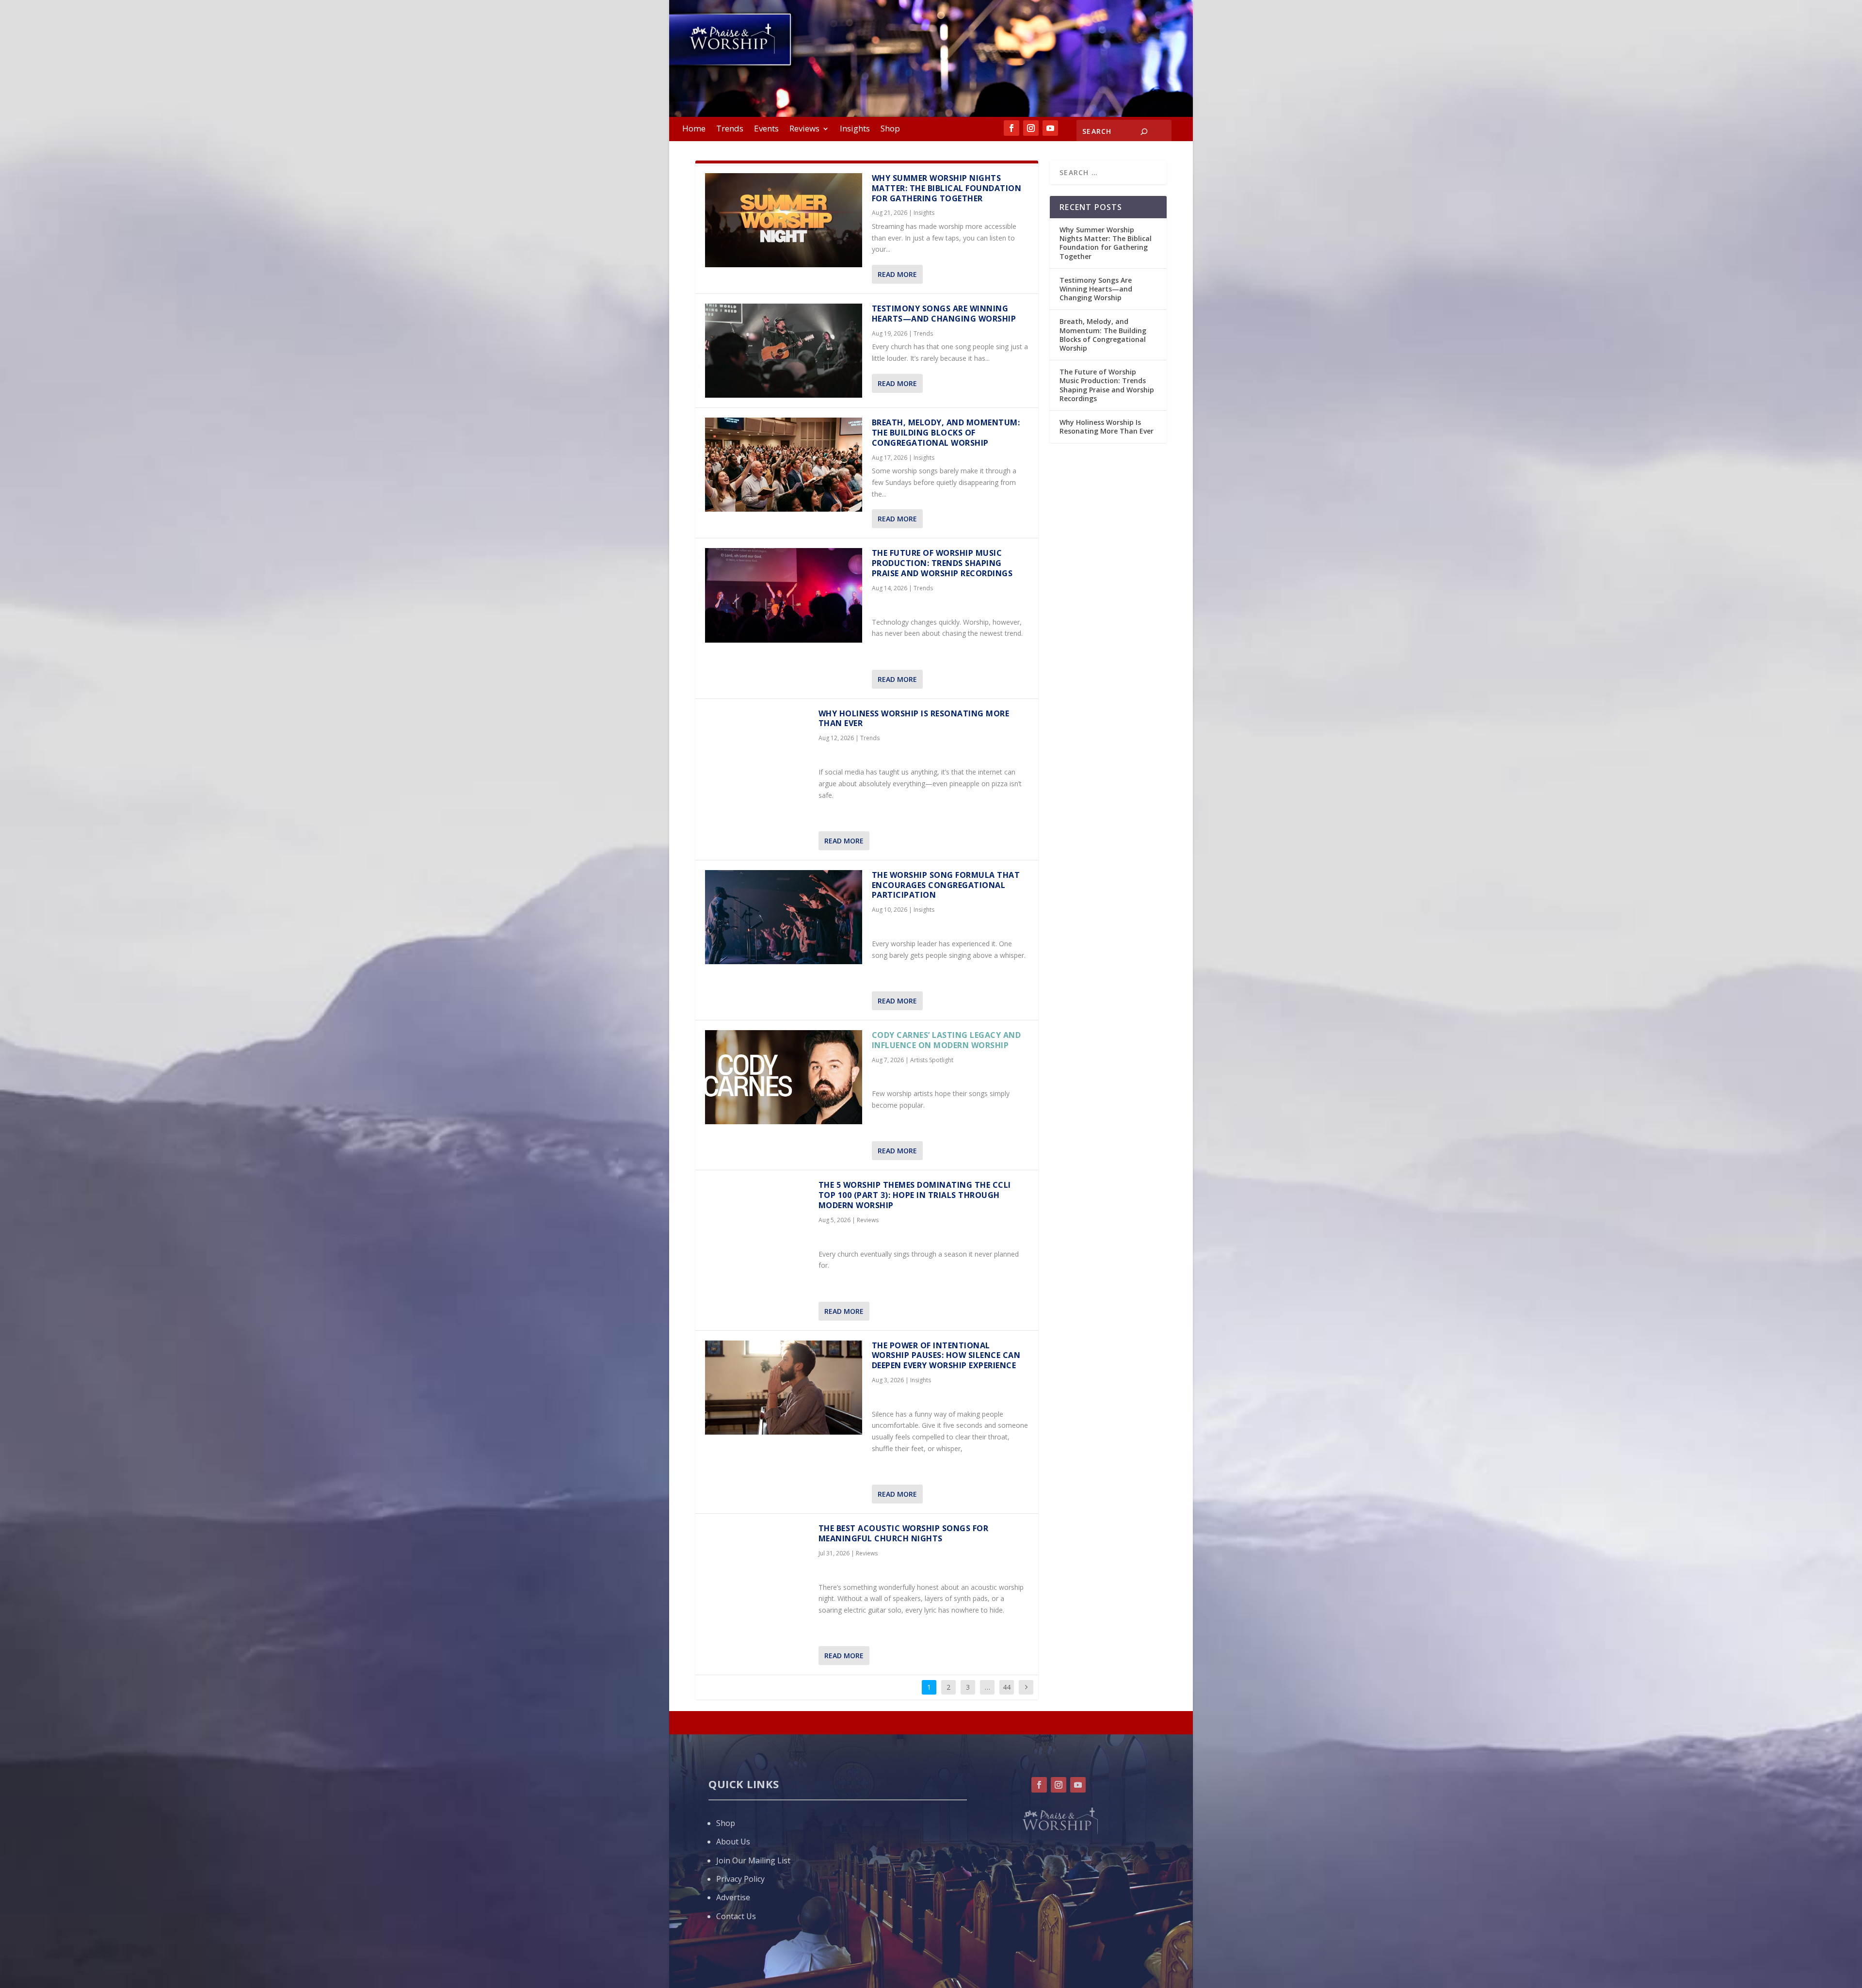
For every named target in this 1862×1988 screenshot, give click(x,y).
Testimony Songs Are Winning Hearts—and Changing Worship (945, 314)
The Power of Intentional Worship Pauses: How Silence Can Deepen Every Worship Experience (946, 1356)
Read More (897, 274)
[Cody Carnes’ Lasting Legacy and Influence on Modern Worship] (784, 1077)
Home (694, 129)
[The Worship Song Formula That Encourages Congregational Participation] (784, 917)
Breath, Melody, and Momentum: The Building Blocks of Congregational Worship (946, 433)
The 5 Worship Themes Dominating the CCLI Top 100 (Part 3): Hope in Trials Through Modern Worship (915, 1195)
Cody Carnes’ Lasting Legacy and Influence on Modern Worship (947, 1040)
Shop (890, 129)
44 (1007, 1687)
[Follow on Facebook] (1011, 128)
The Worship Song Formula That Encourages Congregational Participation (946, 885)
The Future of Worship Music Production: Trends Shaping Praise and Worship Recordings (942, 563)
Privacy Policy (740, 1879)
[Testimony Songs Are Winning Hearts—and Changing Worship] (784, 351)
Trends (730, 129)
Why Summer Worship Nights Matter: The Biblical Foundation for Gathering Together (947, 188)
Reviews (804, 129)
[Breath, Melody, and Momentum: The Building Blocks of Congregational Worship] (784, 465)
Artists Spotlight (932, 1060)
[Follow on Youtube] (1050, 128)
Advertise (733, 1897)
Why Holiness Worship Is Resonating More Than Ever (914, 719)
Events (766, 129)
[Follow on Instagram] (1031, 128)
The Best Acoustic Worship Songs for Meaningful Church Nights (904, 1533)
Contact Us (736, 1916)
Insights (855, 129)
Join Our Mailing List (753, 1860)
